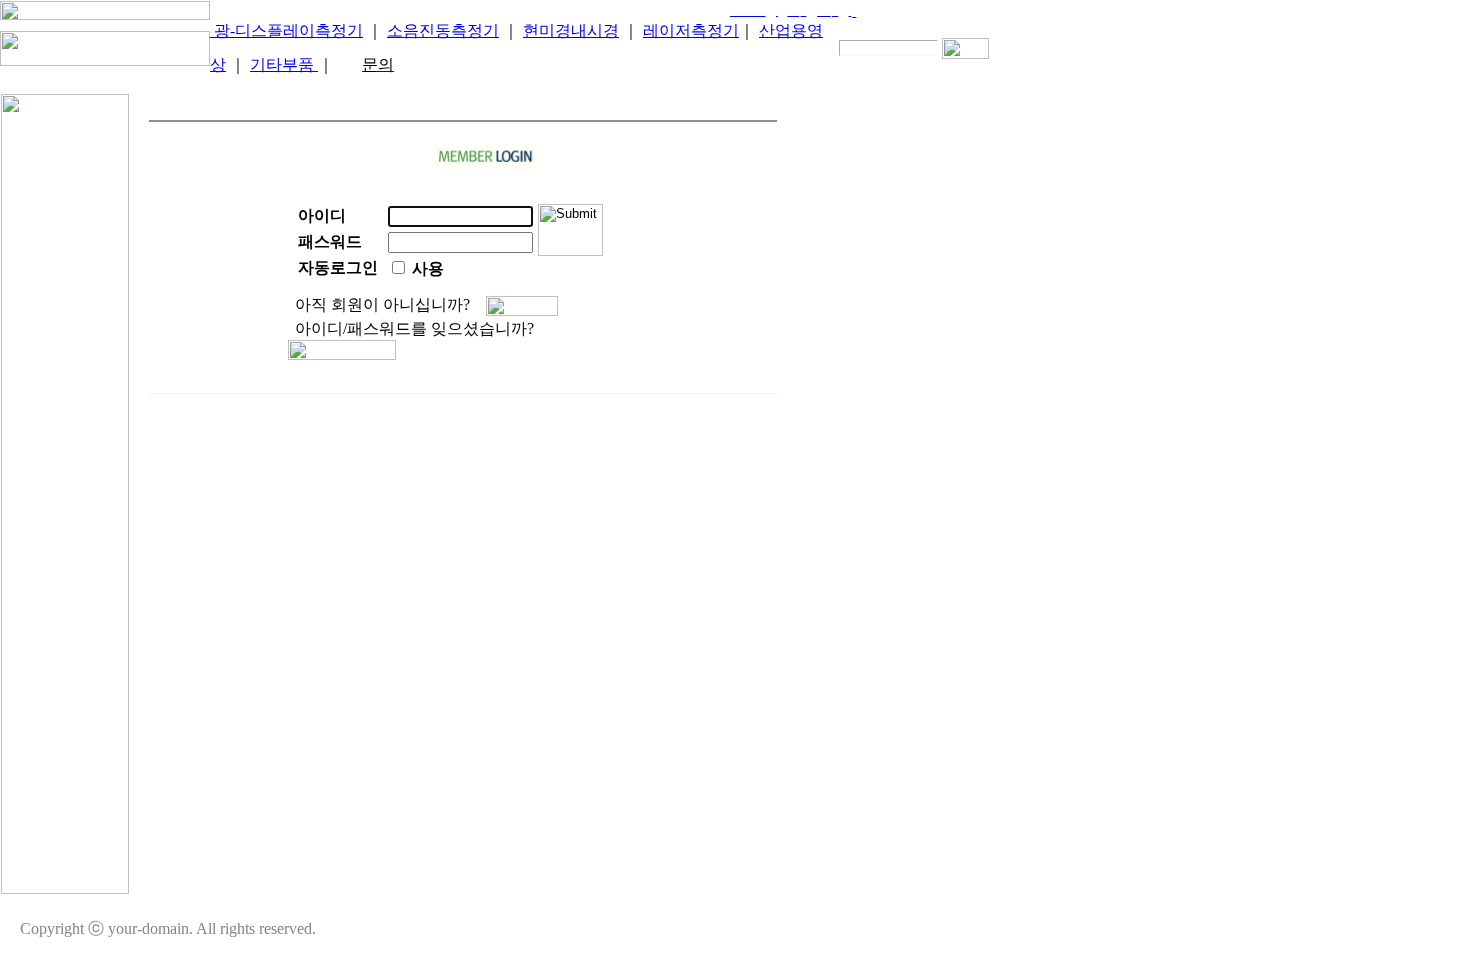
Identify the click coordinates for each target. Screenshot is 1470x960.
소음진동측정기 (443, 30)
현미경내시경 (571, 30)
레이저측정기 (691, 30)
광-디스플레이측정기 (286, 30)
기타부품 (284, 64)
